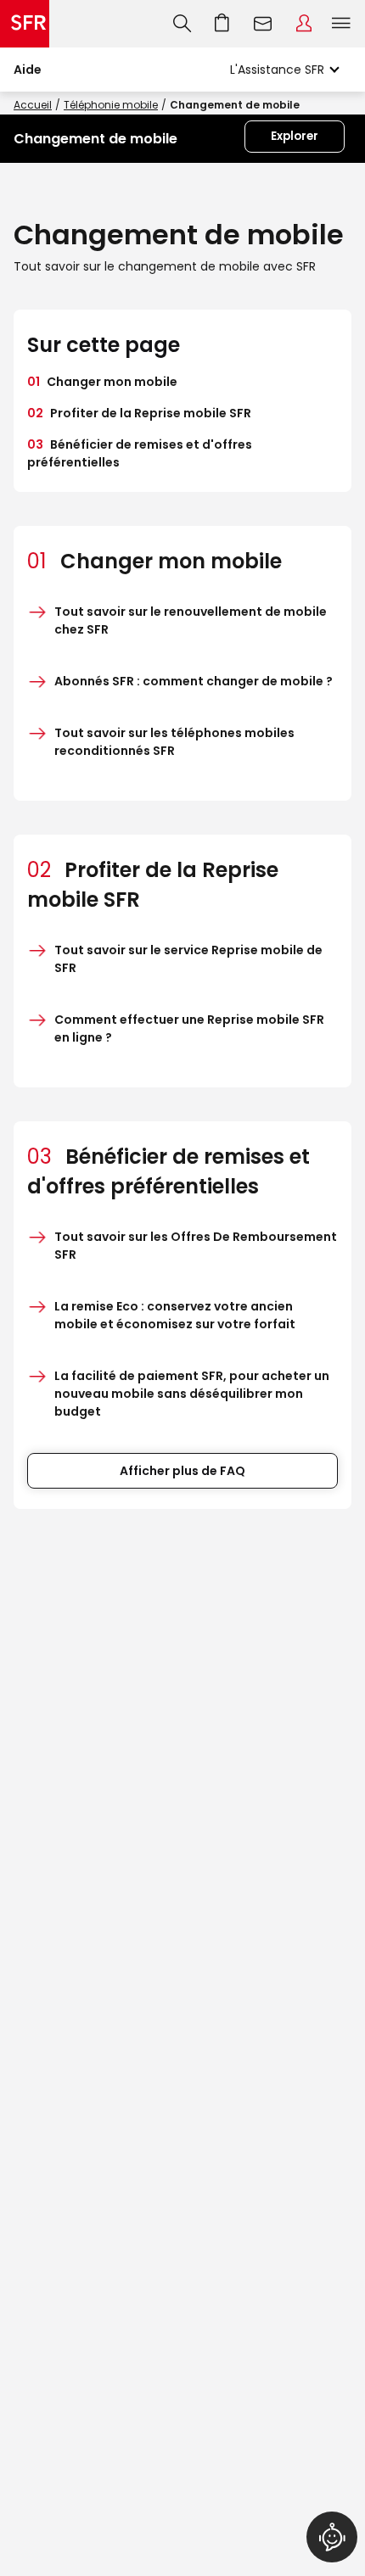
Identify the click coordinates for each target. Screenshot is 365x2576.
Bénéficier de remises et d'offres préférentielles (140, 453)
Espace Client (304, 24)
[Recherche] (182, 24)
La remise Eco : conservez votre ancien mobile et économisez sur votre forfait (175, 1315)
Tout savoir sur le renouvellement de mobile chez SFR (191, 620)
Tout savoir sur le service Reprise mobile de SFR (188, 959)
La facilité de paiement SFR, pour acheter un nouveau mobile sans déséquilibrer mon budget (192, 1394)
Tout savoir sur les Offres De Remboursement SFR (196, 1246)
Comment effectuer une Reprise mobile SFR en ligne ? (189, 1028)
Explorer (295, 136)
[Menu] (345, 24)
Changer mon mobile (102, 382)
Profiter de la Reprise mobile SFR (139, 413)
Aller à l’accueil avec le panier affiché (222, 24)
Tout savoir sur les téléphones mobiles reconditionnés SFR (174, 742)
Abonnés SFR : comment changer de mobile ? (194, 681)
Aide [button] (28, 70)
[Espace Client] (304, 24)
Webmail (263, 24)
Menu (341, 24)
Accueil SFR (25, 24)
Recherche (182, 24)
